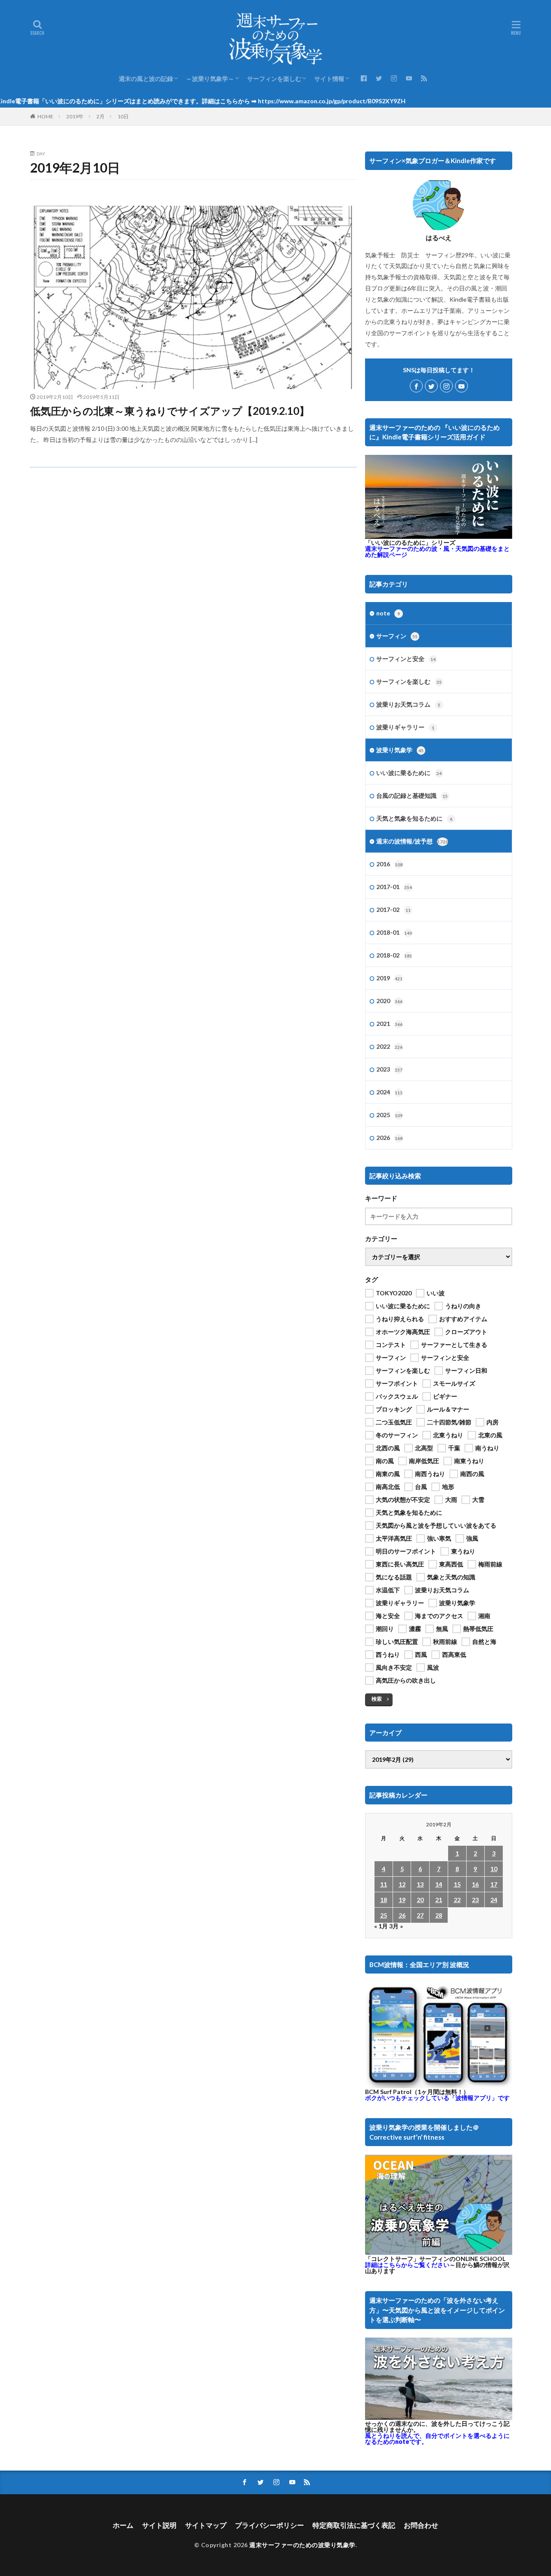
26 (402, 1915)
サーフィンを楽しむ (274, 79)
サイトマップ (206, 2525)
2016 (389, 864)
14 (439, 1884)
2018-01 (394, 932)
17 (494, 1884)
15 (457, 1884)
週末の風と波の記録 (146, 79)
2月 (101, 116)
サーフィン (397, 636)
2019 (389, 978)
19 (402, 1900)
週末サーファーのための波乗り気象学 (302, 2545)
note (388, 613)
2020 (389, 1001)
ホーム (123, 2525)
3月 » (396, 1926)
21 (439, 1900)
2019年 (75, 116)
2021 (389, 1024)
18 (384, 1900)
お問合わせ (421, 2525)
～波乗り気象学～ (210, 79)
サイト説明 (159, 2525)
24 (494, 1900)
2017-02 (393, 910)
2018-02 (394, 955)
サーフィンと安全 (406, 659)
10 (494, 1869)
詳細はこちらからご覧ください (407, 2265)
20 (420, 1900)
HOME (45, 116)
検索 (377, 1699)
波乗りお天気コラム (408, 704)
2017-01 (394, 887)
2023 (389, 1069)
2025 (389, 1115)
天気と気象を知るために (414, 818)
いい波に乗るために (409, 773)
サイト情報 (329, 79)
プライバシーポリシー (269, 2525)
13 (420, 1884)
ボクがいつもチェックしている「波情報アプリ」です (437, 2098)
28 (439, 1915)
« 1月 (381, 1926)
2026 (389, 1138)
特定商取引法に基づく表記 (354, 2525)
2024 (389, 1092)
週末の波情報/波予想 (412, 841)
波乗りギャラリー (405, 727)
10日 (123, 116)
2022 (389, 1046)
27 (420, 1915)
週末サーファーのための (437, 551)
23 (475, 1900)
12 (402, 1884)
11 (384, 1884)
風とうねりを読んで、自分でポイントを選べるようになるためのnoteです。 (437, 2439)
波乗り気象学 (400, 750)
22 (457, 1900)
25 (384, 1915)
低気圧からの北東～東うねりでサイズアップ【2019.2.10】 (170, 411)
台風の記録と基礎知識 (412, 795)
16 (475, 1884)
